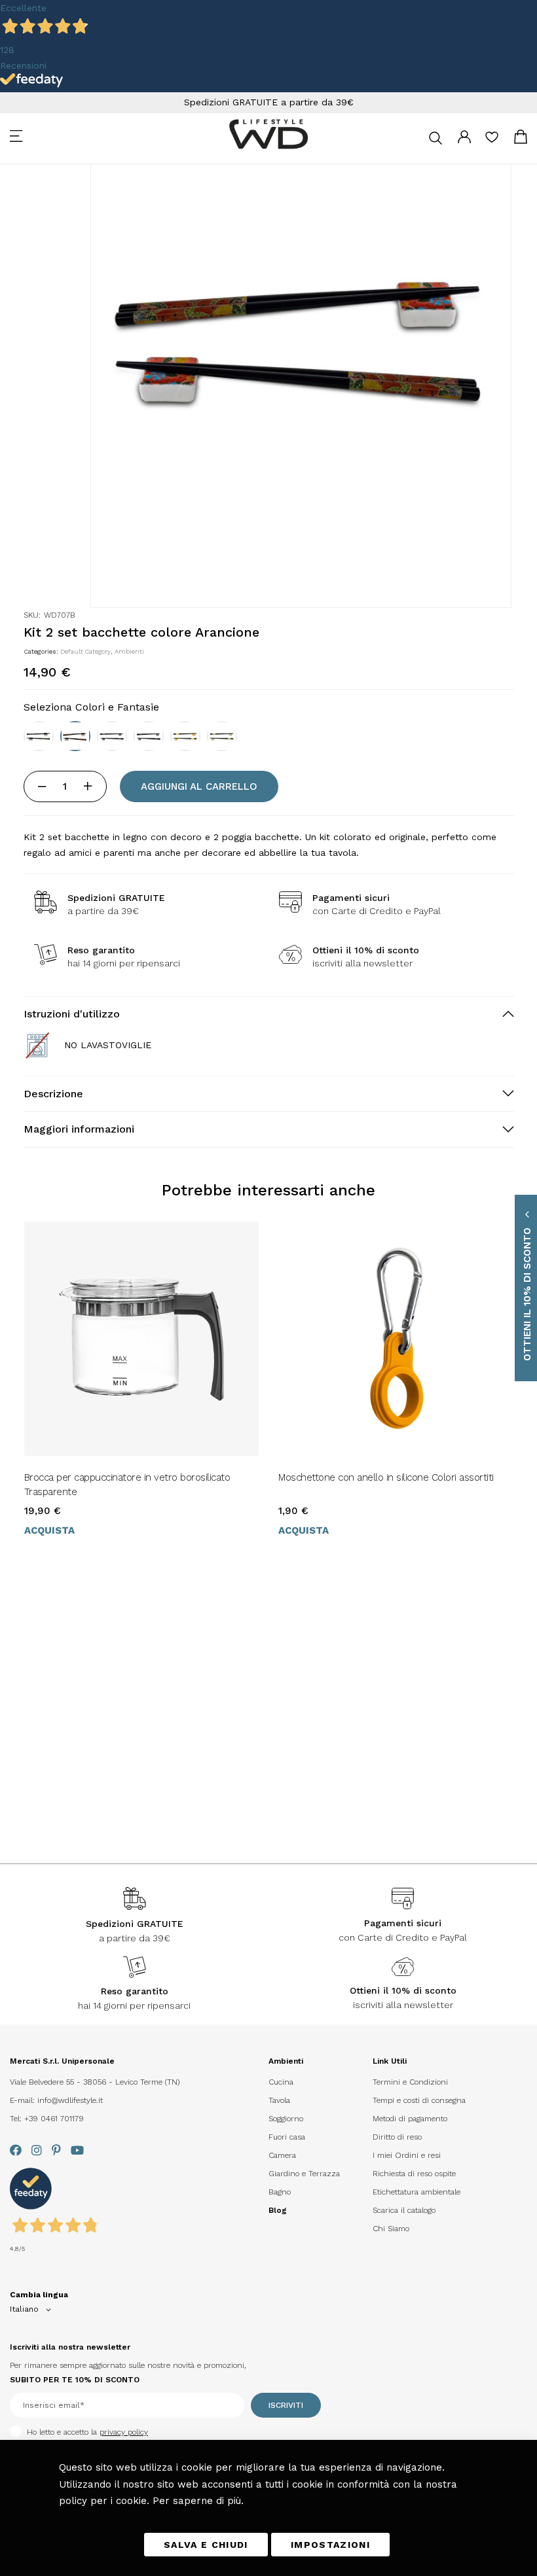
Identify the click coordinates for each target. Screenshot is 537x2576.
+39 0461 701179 (54, 2119)
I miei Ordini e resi (407, 2155)
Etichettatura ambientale (417, 2192)
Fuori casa (287, 2137)
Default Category (85, 651)
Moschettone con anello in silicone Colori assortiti (386, 1477)
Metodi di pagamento (410, 2119)
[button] (33, 2310)
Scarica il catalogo (404, 2210)
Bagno (280, 2192)
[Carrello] (521, 139)
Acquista (49, 1530)
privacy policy (124, 2432)
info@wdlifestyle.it (70, 2100)
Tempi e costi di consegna (419, 2100)
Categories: (42, 651)
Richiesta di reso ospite (414, 2174)
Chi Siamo (391, 2229)
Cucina (281, 2082)
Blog (278, 2210)
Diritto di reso (397, 2137)
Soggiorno (286, 2119)
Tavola (279, 2100)
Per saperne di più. (198, 2501)
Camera (282, 2155)
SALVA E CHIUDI (206, 2545)
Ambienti (129, 651)
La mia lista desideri (492, 141)
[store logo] (268, 134)
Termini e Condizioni (410, 2082)
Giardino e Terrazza (304, 2174)
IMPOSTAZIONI (330, 2545)
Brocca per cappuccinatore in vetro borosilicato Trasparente (127, 1485)
